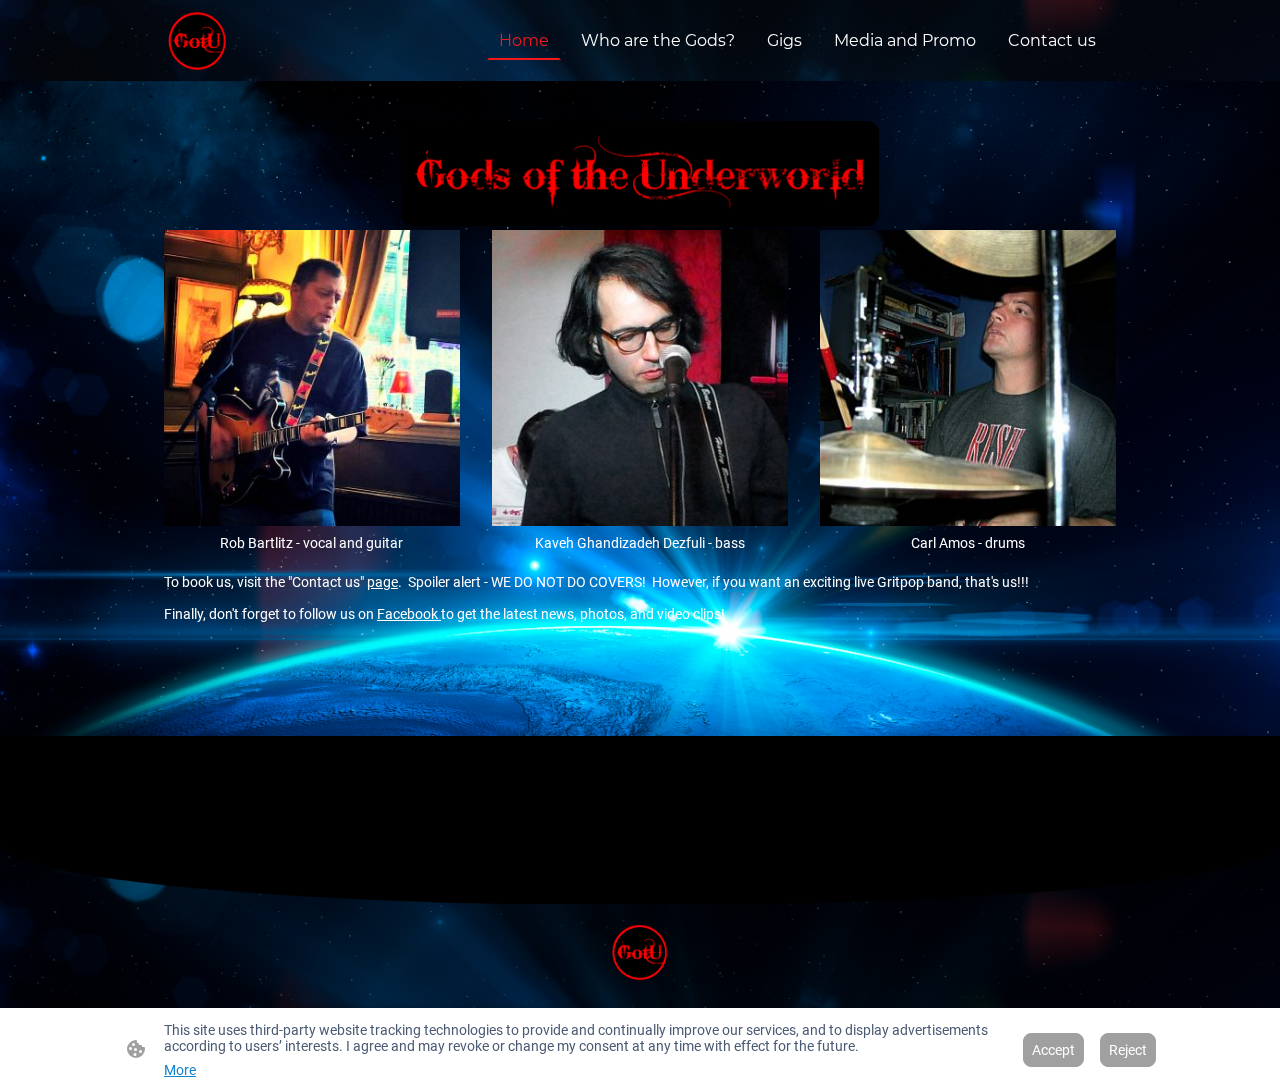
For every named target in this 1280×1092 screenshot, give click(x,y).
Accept (1053, 1050)
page (382, 582)
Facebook (409, 614)
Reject (1128, 1050)
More (180, 1070)
